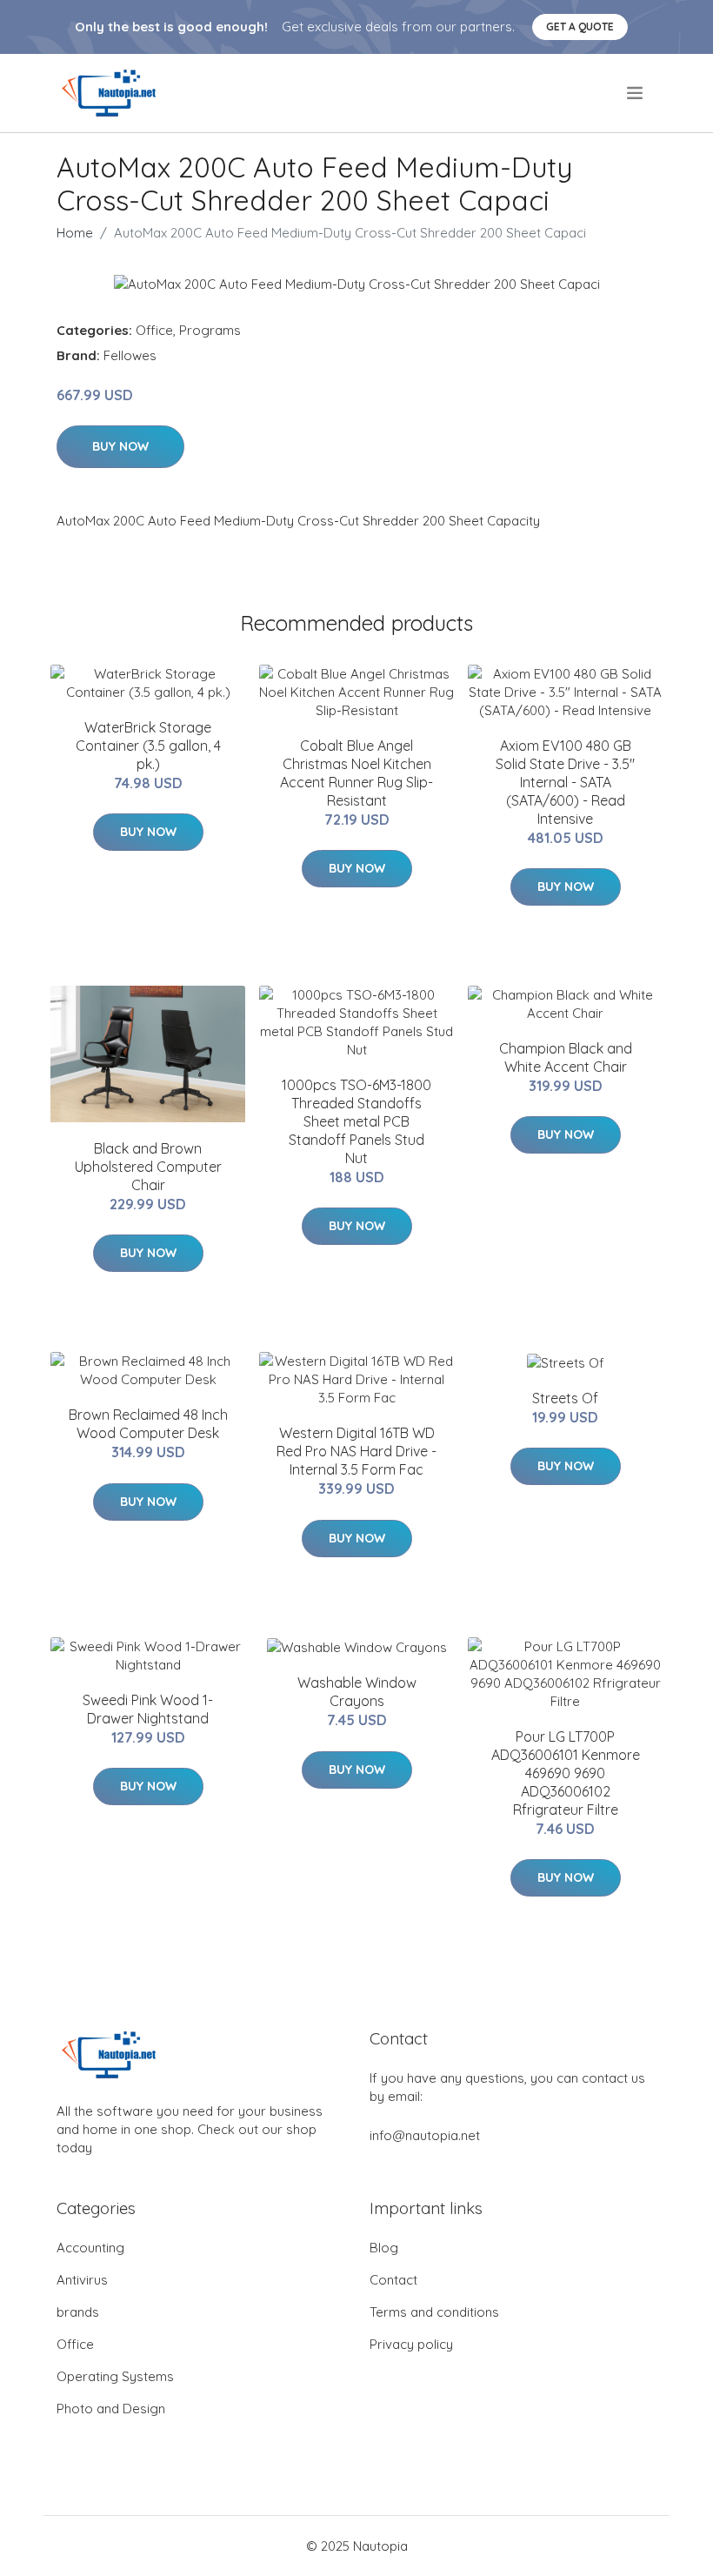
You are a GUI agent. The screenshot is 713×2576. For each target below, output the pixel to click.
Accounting (90, 2248)
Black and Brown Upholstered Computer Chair (148, 1167)
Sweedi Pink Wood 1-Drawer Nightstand (148, 1709)
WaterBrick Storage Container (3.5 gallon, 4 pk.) (148, 746)
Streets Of (565, 1398)
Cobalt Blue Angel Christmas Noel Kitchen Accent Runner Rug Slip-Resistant (356, 773)
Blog (384, 2248)
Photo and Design (111, 2409)
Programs (210, 330)
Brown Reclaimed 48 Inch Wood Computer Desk (148, 1424)
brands (78, 2312)
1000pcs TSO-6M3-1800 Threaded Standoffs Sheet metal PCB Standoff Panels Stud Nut (356, 1121)
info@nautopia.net (425, 2135)
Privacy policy (411, 2344)
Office (154, 330)
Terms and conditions (434, 2312)
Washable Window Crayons (357, 1692)
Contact (393, 2280)
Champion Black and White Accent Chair (566, 1057)
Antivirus (82, 2280)
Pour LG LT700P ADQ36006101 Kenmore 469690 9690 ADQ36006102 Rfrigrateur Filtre (566, 1773)
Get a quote (580, 27)
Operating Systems (115, 2376)
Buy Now (120, 446)
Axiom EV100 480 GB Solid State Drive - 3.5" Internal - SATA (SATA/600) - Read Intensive (565, 782)
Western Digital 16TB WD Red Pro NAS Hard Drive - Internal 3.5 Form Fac (356, 1451)
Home (75, 233)
